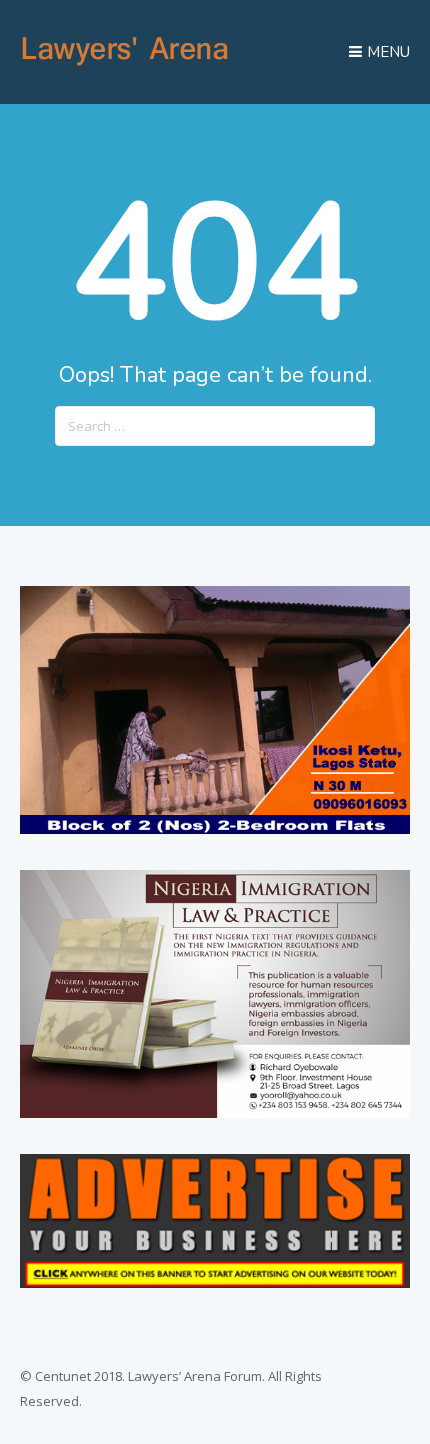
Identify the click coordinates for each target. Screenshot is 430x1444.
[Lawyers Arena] (125, 66)
